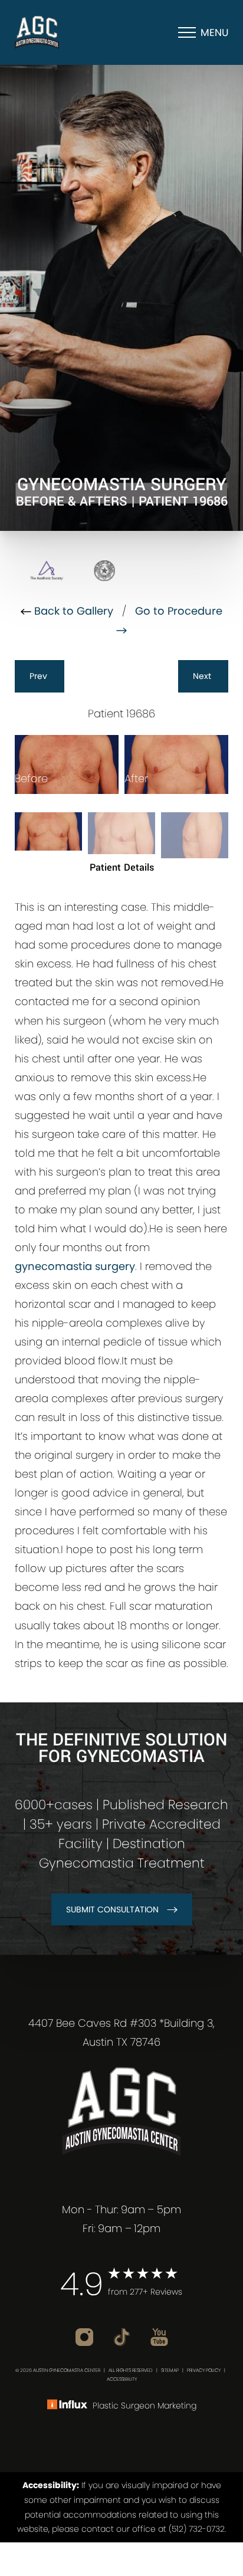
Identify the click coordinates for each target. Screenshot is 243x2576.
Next (203, 676)
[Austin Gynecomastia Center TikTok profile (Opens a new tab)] (123, 2336)
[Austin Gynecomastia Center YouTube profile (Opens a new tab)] (159, 2336)
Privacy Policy (204, 2370)
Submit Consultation (112, 1909)
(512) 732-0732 (197, 2529)
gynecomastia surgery (75, 1266)
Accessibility (122, 2379)
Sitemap (170, 2370)
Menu (214, 32)
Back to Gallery (72, 611)
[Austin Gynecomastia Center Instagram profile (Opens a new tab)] (86, 2336)
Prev (40, 676)
